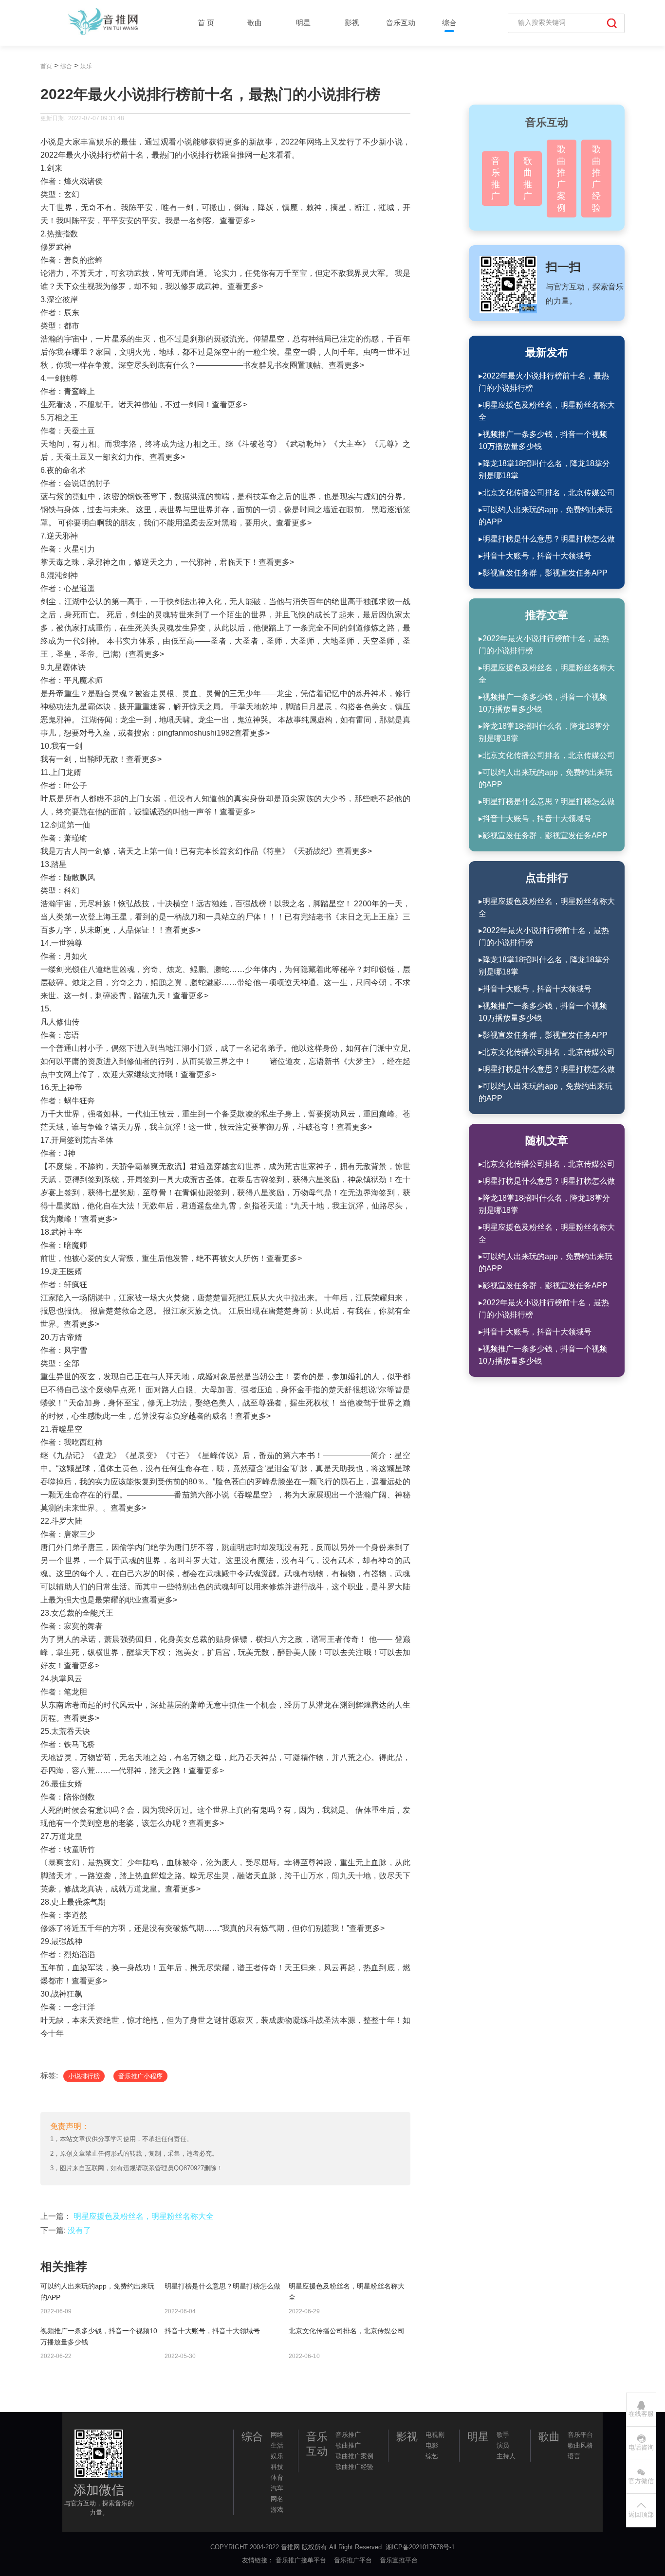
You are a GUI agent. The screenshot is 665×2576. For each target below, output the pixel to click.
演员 (503, 2445)
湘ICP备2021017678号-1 (420, 2547)
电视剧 (435, 2435)
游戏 (277, 2510)
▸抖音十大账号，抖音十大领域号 (535, 556)
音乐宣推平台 (400, 2560)
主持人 (506, 2456)
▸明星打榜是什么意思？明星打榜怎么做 (547, 539)
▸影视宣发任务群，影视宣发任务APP (543, 573)
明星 (303, 23)
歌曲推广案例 (561, 179)
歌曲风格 (580, 2445)
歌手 (503, 2435)
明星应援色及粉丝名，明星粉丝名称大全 (144, 2216)
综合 (449, 23)
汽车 (277, 2488)
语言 (574, 2456)
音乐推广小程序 (140, 2076)
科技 (277, 2467)
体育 (277, 2477)
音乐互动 (401, 23)
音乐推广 (496, 179)
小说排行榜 (84, 2076)
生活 (277, 2445)
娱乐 (86, 66)
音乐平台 (580, 2435)
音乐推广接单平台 (302, 2560)
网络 (277, 2435)
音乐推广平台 (354, 2560)
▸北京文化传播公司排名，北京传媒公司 (547, 493)
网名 (277, 2499)
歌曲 (255, 23)
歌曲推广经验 (596, 179)
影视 (352, 23)
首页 (46, 66)
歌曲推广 (528, 179)
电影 (432, 2445)
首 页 (206, 23)
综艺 (432, 2456)
